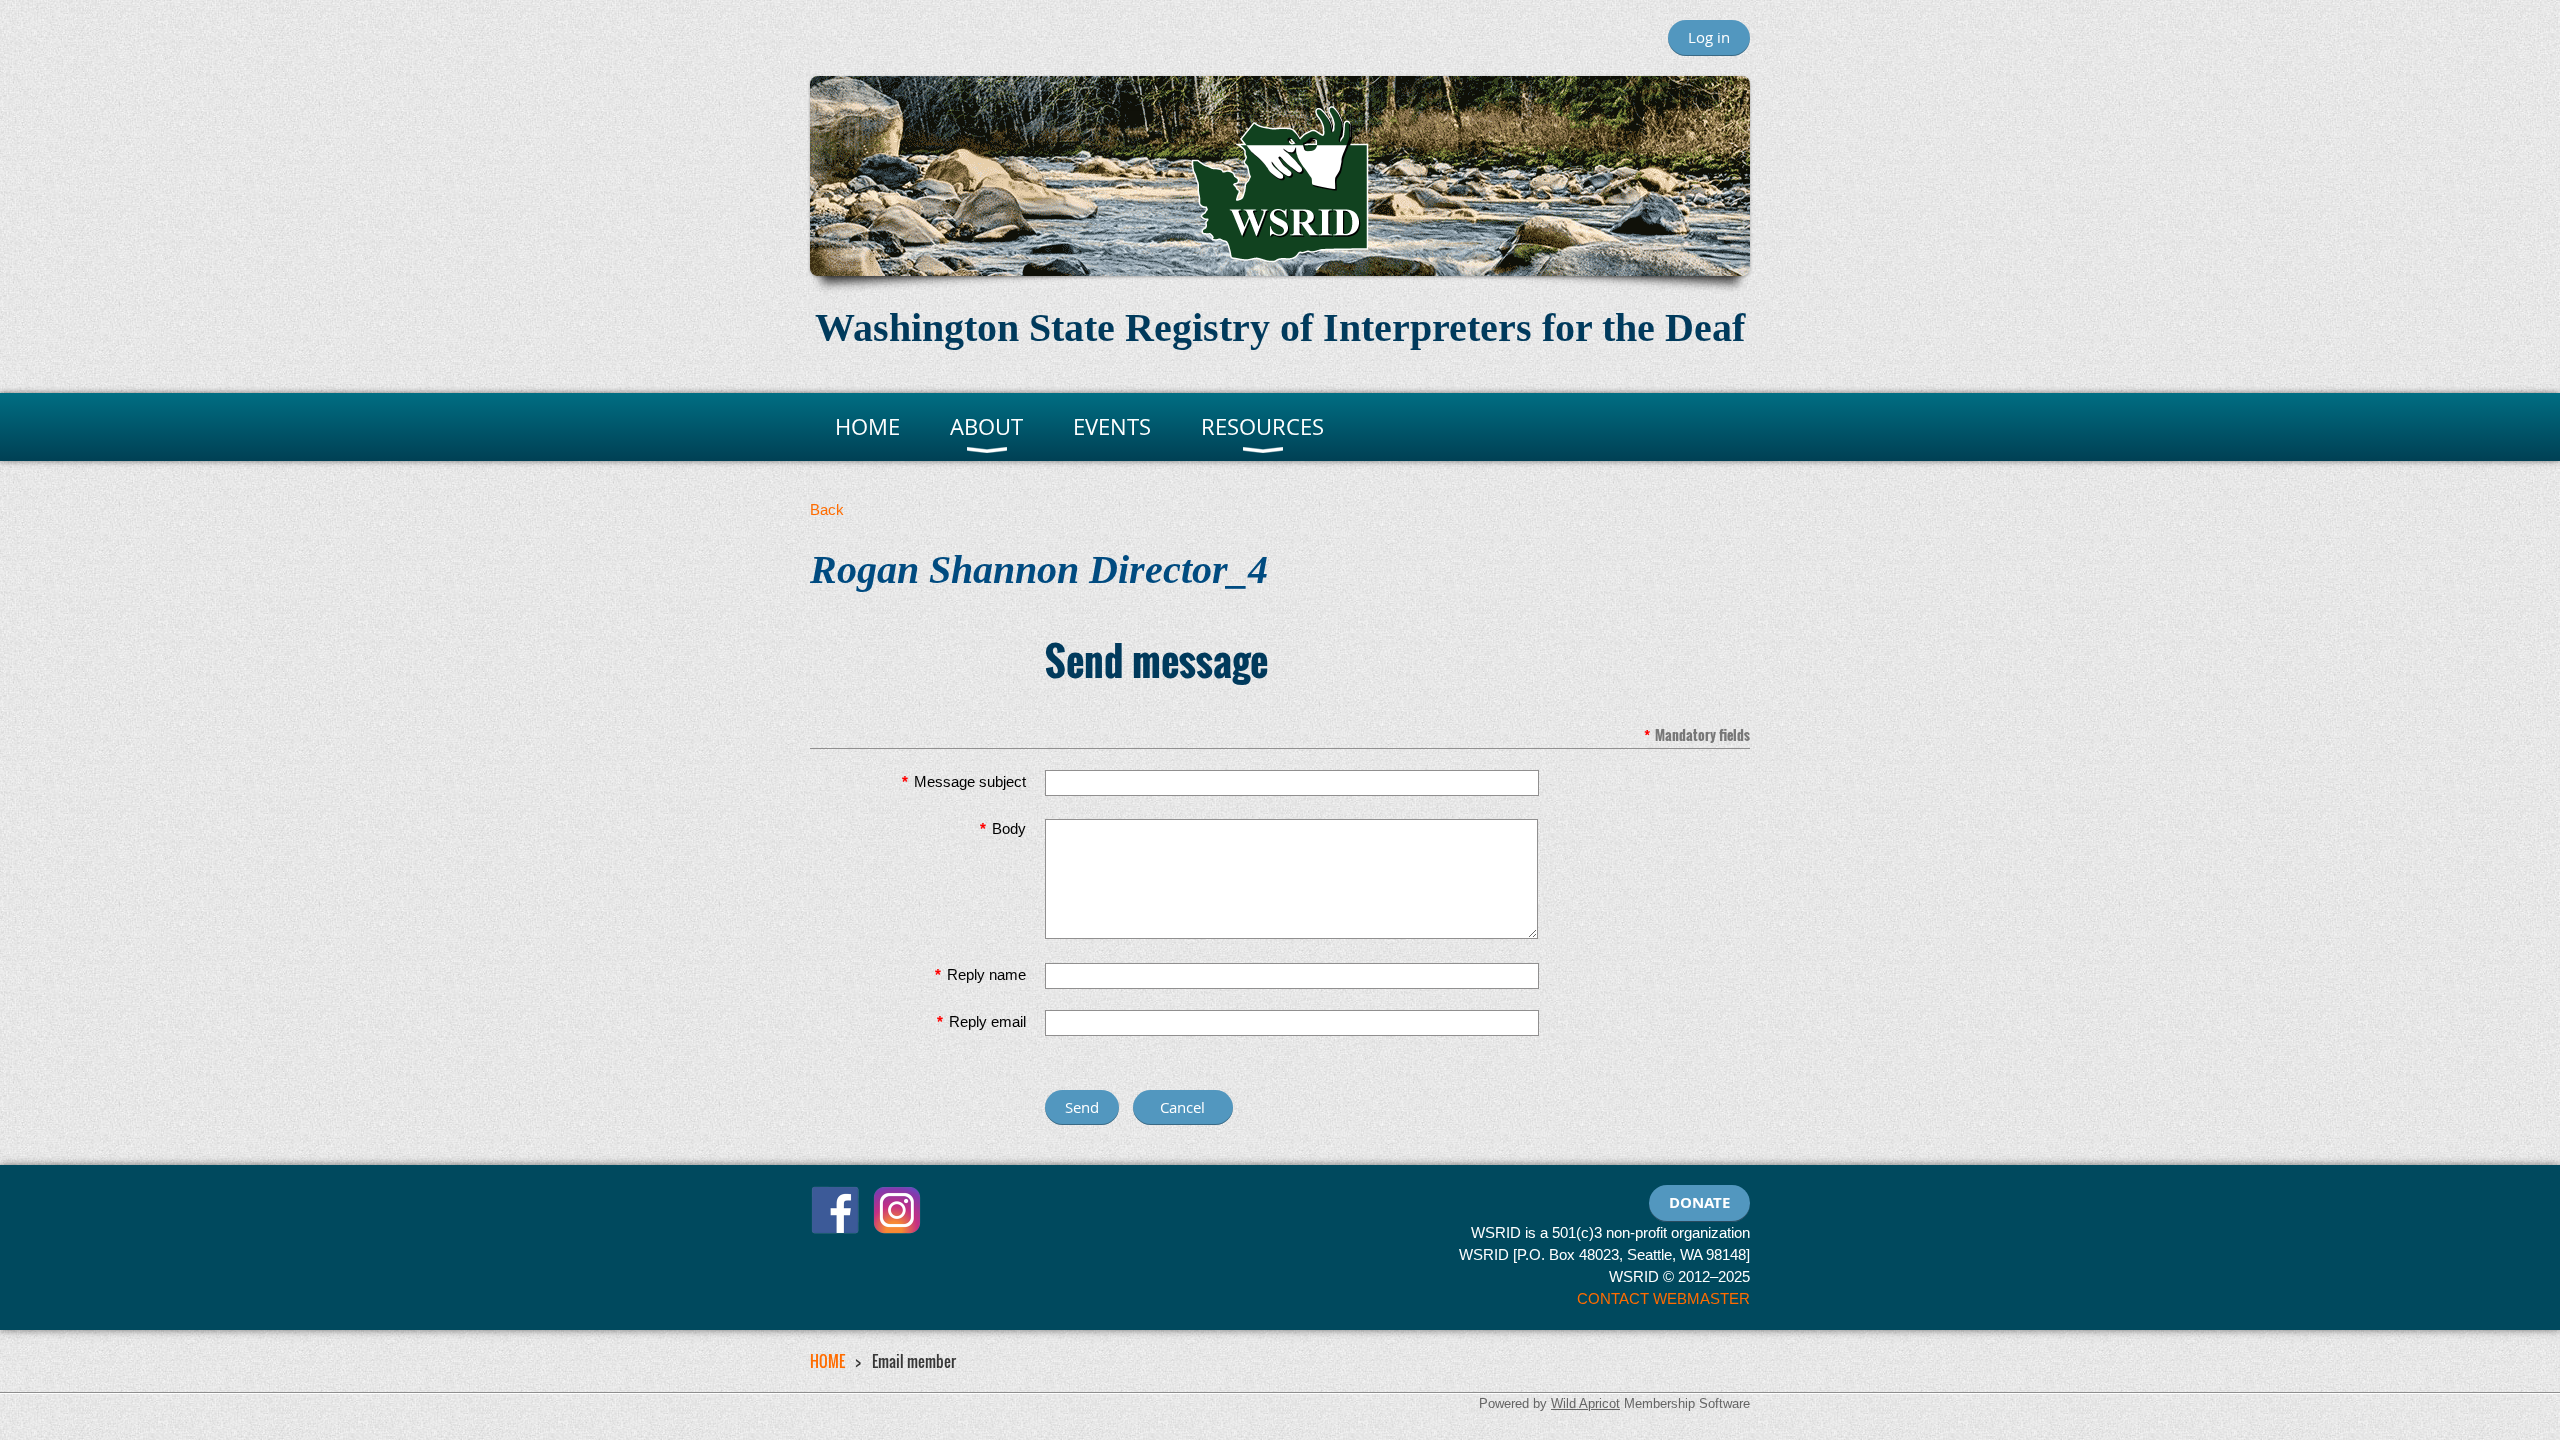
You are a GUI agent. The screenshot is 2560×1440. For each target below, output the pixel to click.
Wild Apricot (1585, 1403)
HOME (827, 1361)
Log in (1709, 37)
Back (827, 509)
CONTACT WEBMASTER (1663, 1298)
